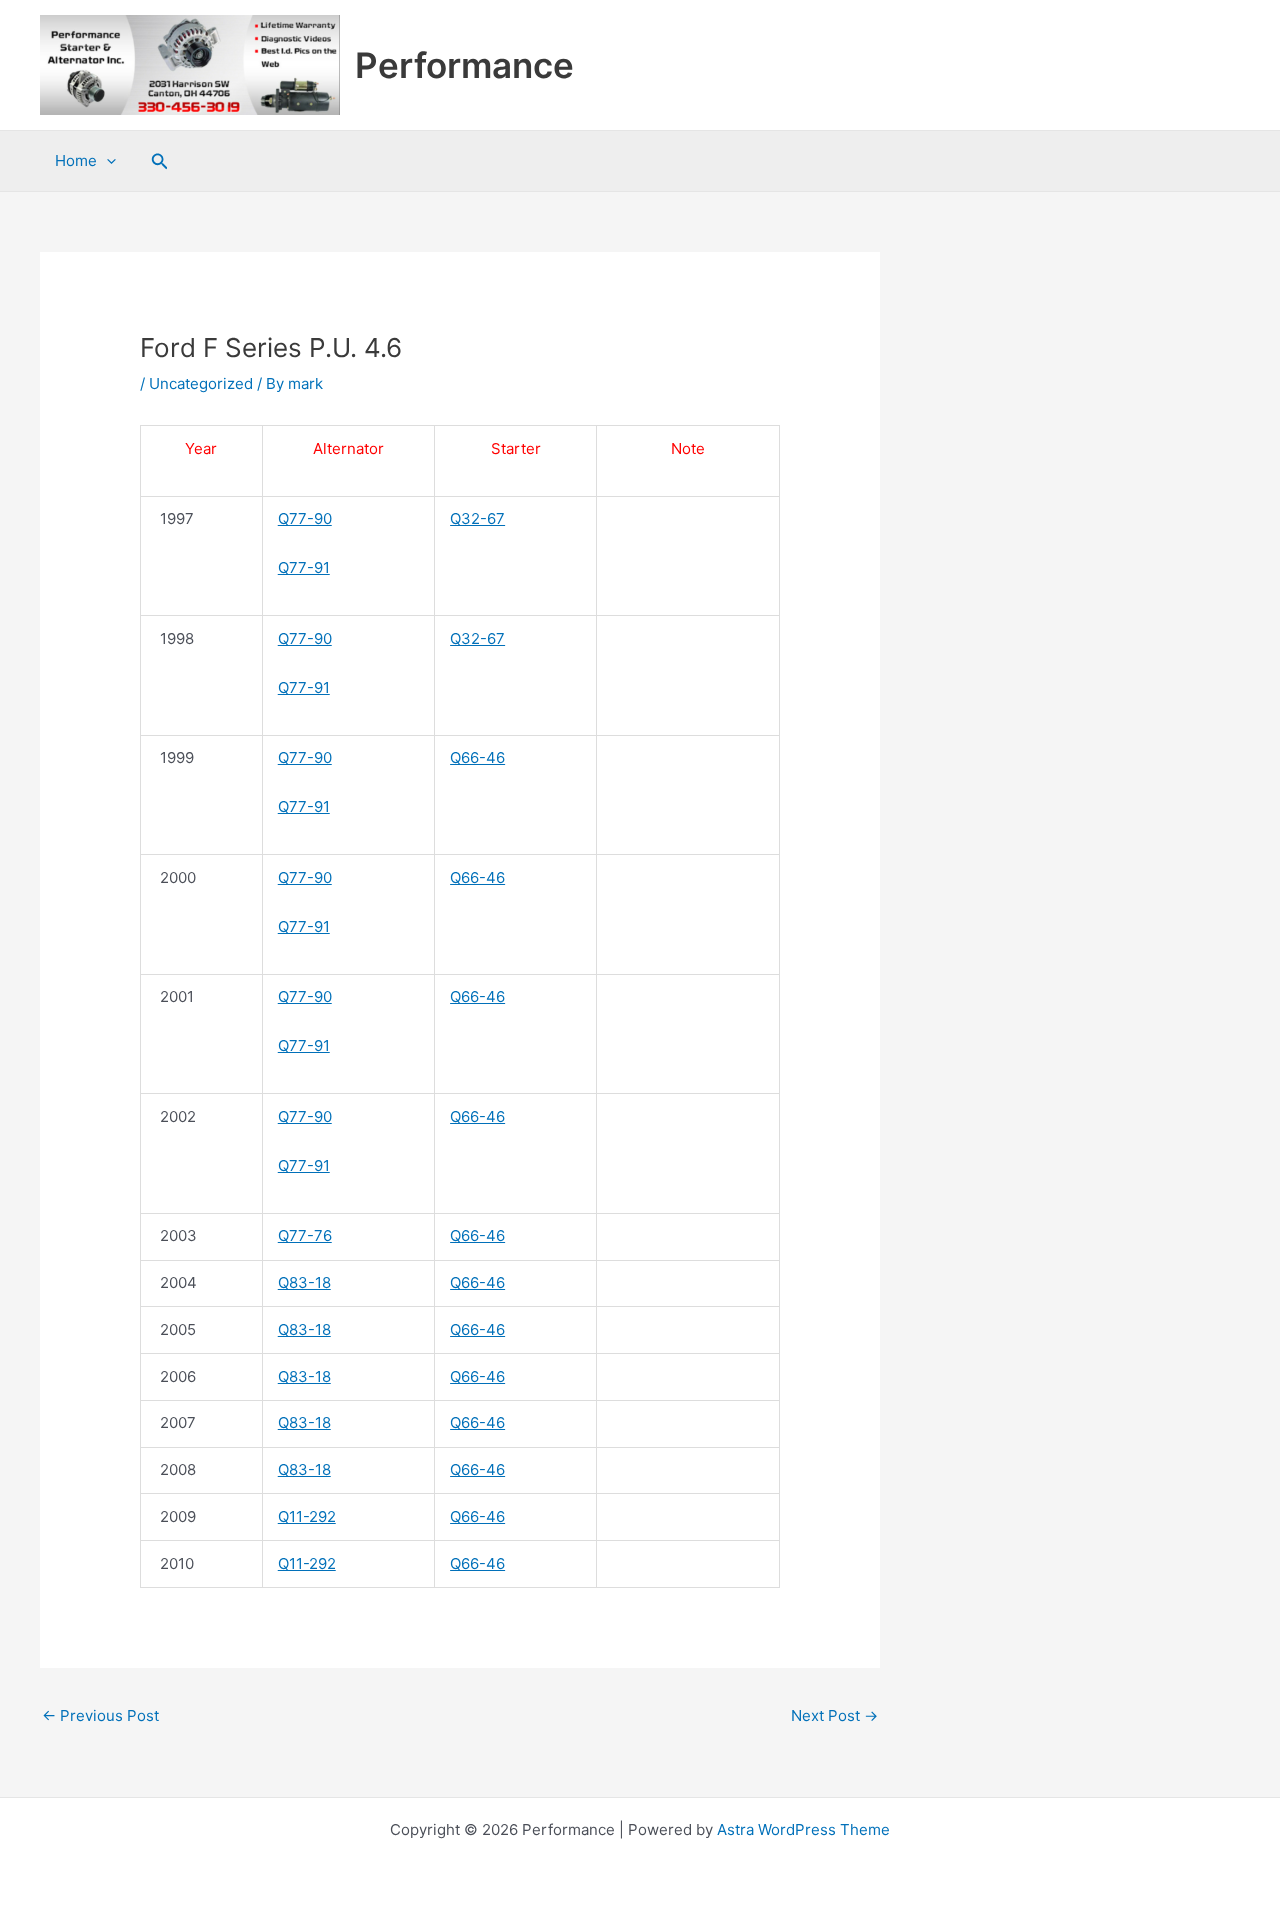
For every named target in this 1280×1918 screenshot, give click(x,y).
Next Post (834, 1715)
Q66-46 (477, 757)
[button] (160, 161)
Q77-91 (304, 567)
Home (76, 160)
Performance (464, 65)
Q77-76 (305, 1235)
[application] (106, 161)
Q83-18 (304, 1282)
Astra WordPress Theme (803, 1829)
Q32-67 (477, 518)
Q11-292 (307, 1516)
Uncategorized (201, 383)
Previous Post (100, 1715)
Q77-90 (305, 518)
